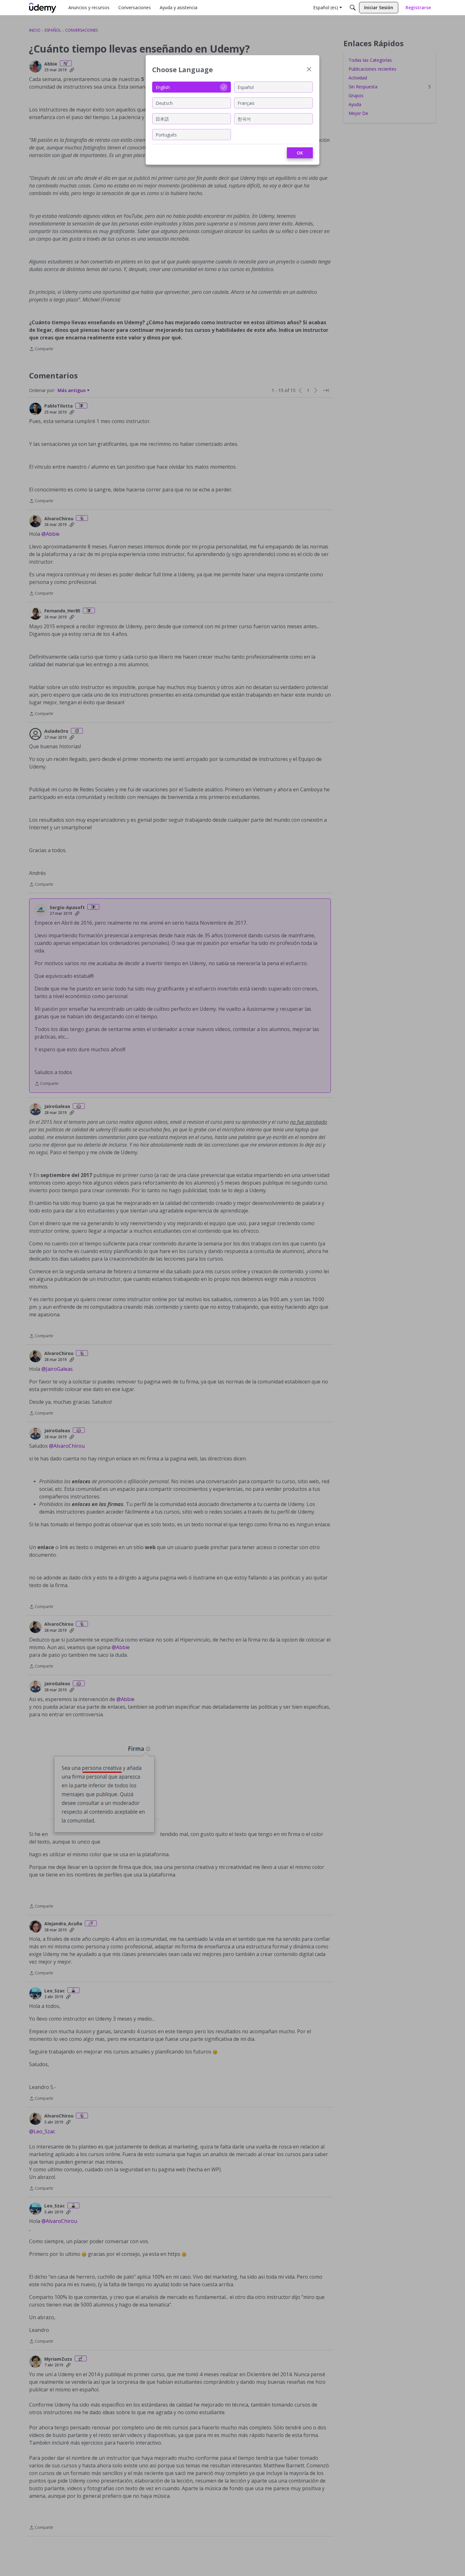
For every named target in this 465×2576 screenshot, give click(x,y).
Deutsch (164, 103)
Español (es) (326, 7)
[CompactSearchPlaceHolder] (353, 8)
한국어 (244, 119)
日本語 (162, 119)
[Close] (309, 70)
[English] (43, 8)
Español (246, 87)
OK (300, 153)
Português (166, 134)
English (163, 87)
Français (246, 103)
